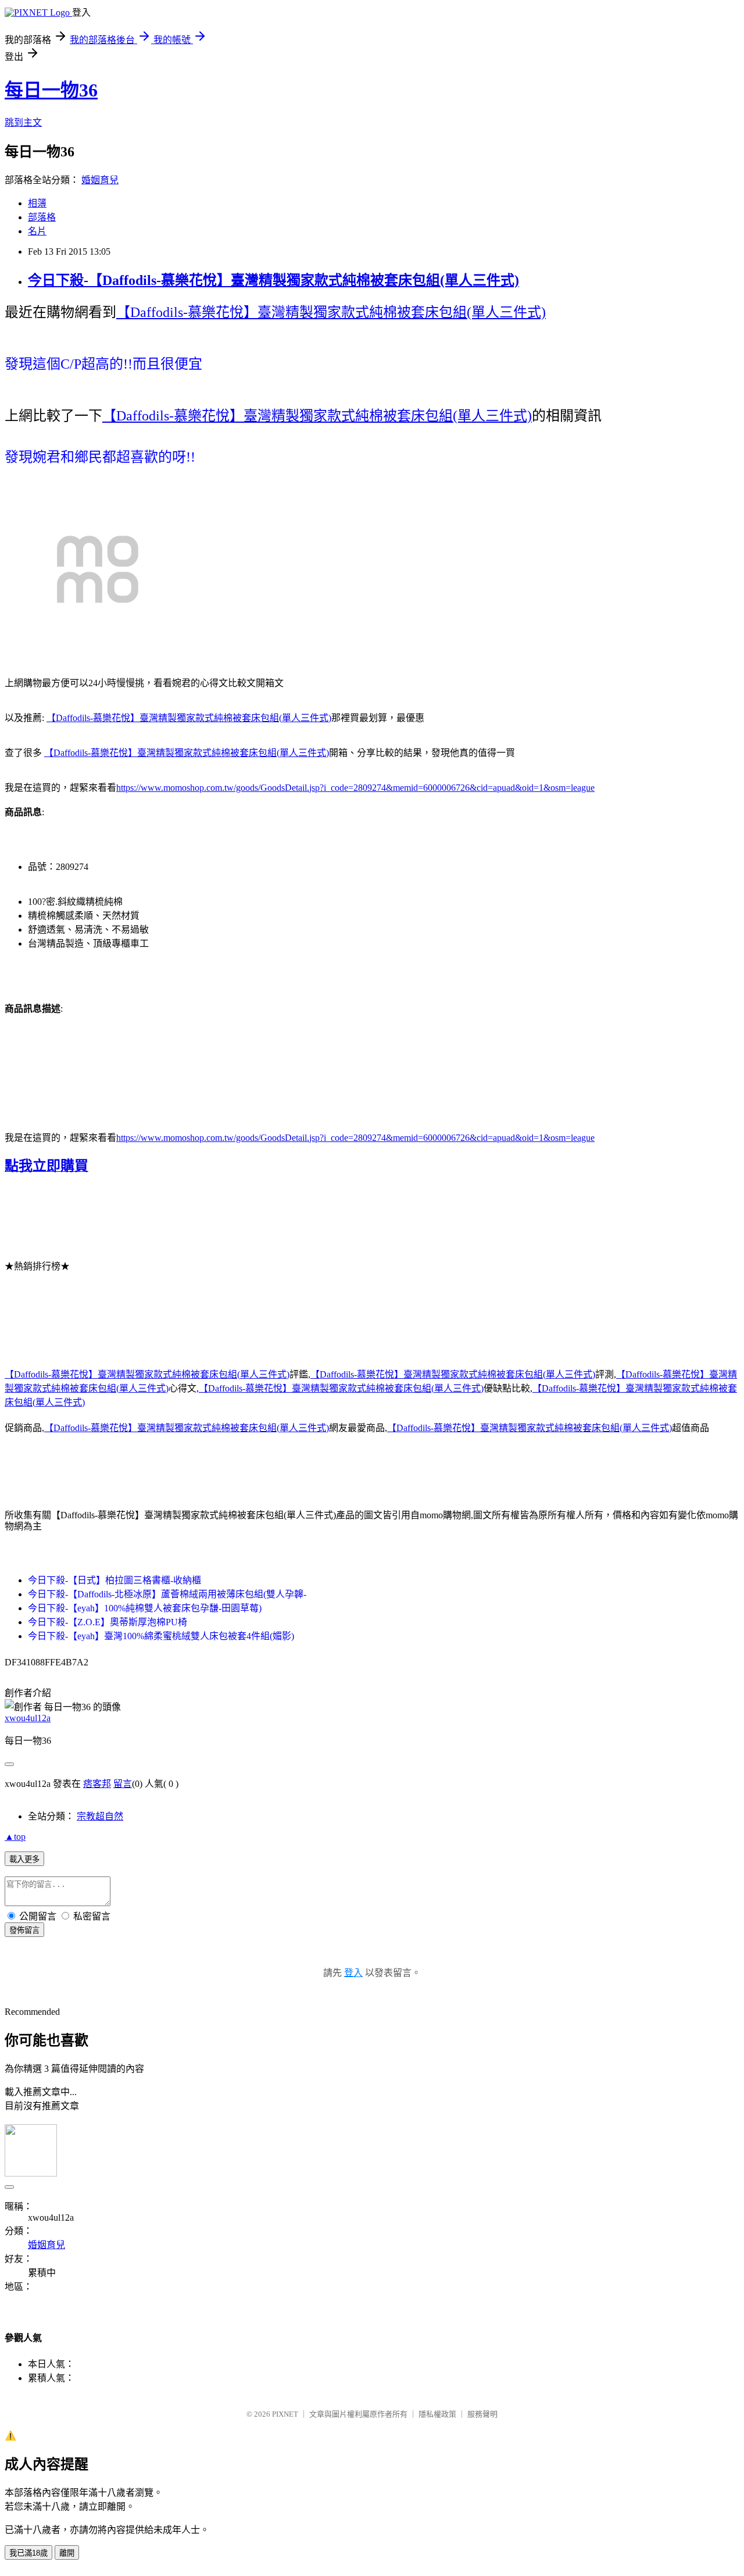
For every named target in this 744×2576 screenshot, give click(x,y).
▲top (15, 1837)
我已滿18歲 (28, 2553)
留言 (123, 1784)
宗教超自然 (100, 1816)
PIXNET (285, 2414)
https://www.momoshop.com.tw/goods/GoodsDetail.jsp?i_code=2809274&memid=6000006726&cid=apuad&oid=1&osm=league (355, 788)
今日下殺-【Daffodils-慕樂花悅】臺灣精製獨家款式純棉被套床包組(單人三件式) (273, 280)
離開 (67, 2553)
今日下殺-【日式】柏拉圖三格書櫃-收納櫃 (115, 1580)
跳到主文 (23, 122)
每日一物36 (51, 90)
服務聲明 (482, 2414)
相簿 (37, 203)
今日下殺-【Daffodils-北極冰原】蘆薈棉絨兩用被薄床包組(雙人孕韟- (167, 1594)
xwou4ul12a (28, 1718)
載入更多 (24, 1859)
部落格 (42, 217)
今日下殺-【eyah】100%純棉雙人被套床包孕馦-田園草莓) (145, 1608)
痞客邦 (97, 1784)
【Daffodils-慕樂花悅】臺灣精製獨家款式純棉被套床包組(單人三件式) (331, 312)
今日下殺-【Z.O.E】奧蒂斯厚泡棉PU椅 (108, 1622)
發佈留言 (24, 1930)
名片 (37, 231)
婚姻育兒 (100, 180)
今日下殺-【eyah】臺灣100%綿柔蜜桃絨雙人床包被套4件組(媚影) (161, 1636)
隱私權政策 (437, 2414)
